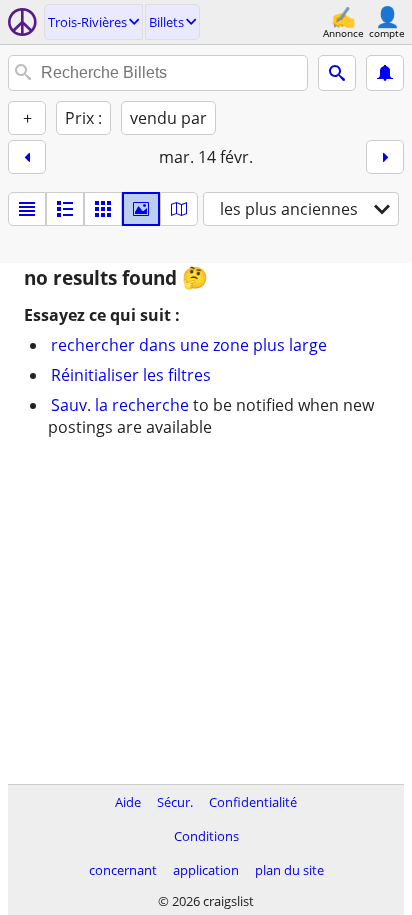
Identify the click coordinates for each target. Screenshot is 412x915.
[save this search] (385, 73)
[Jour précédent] (27, 157)
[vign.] (65, 209)
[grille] (103, 209)
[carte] (179, 209)
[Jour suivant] (385, 157)
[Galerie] (141, 209)
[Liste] (27, 209)
